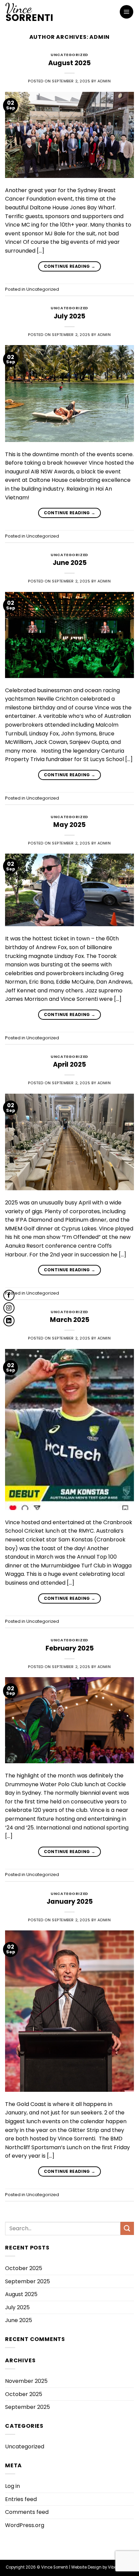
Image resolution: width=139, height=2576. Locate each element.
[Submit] (127, 2228)
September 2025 (27, 2281)
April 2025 (69, 1064)
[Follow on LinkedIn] (9, 1321)
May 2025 (69, 825)
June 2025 (70, 563)
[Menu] (127, 12)
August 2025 (69, 63)
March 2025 (70, 1320)
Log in (12, 2486)
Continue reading (70, 266)
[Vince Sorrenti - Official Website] (46, 12)
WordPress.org (25, 2525)
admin (100, 37)
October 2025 (24, 2268)
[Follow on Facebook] (9, 1295)
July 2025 (69, 316)
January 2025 (70, 1902)
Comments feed (27, 2512)
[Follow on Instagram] (9, 1308)
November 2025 (26, 2381)
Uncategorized (69, 55)
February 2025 (70, 1648)
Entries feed (21, 2499)
